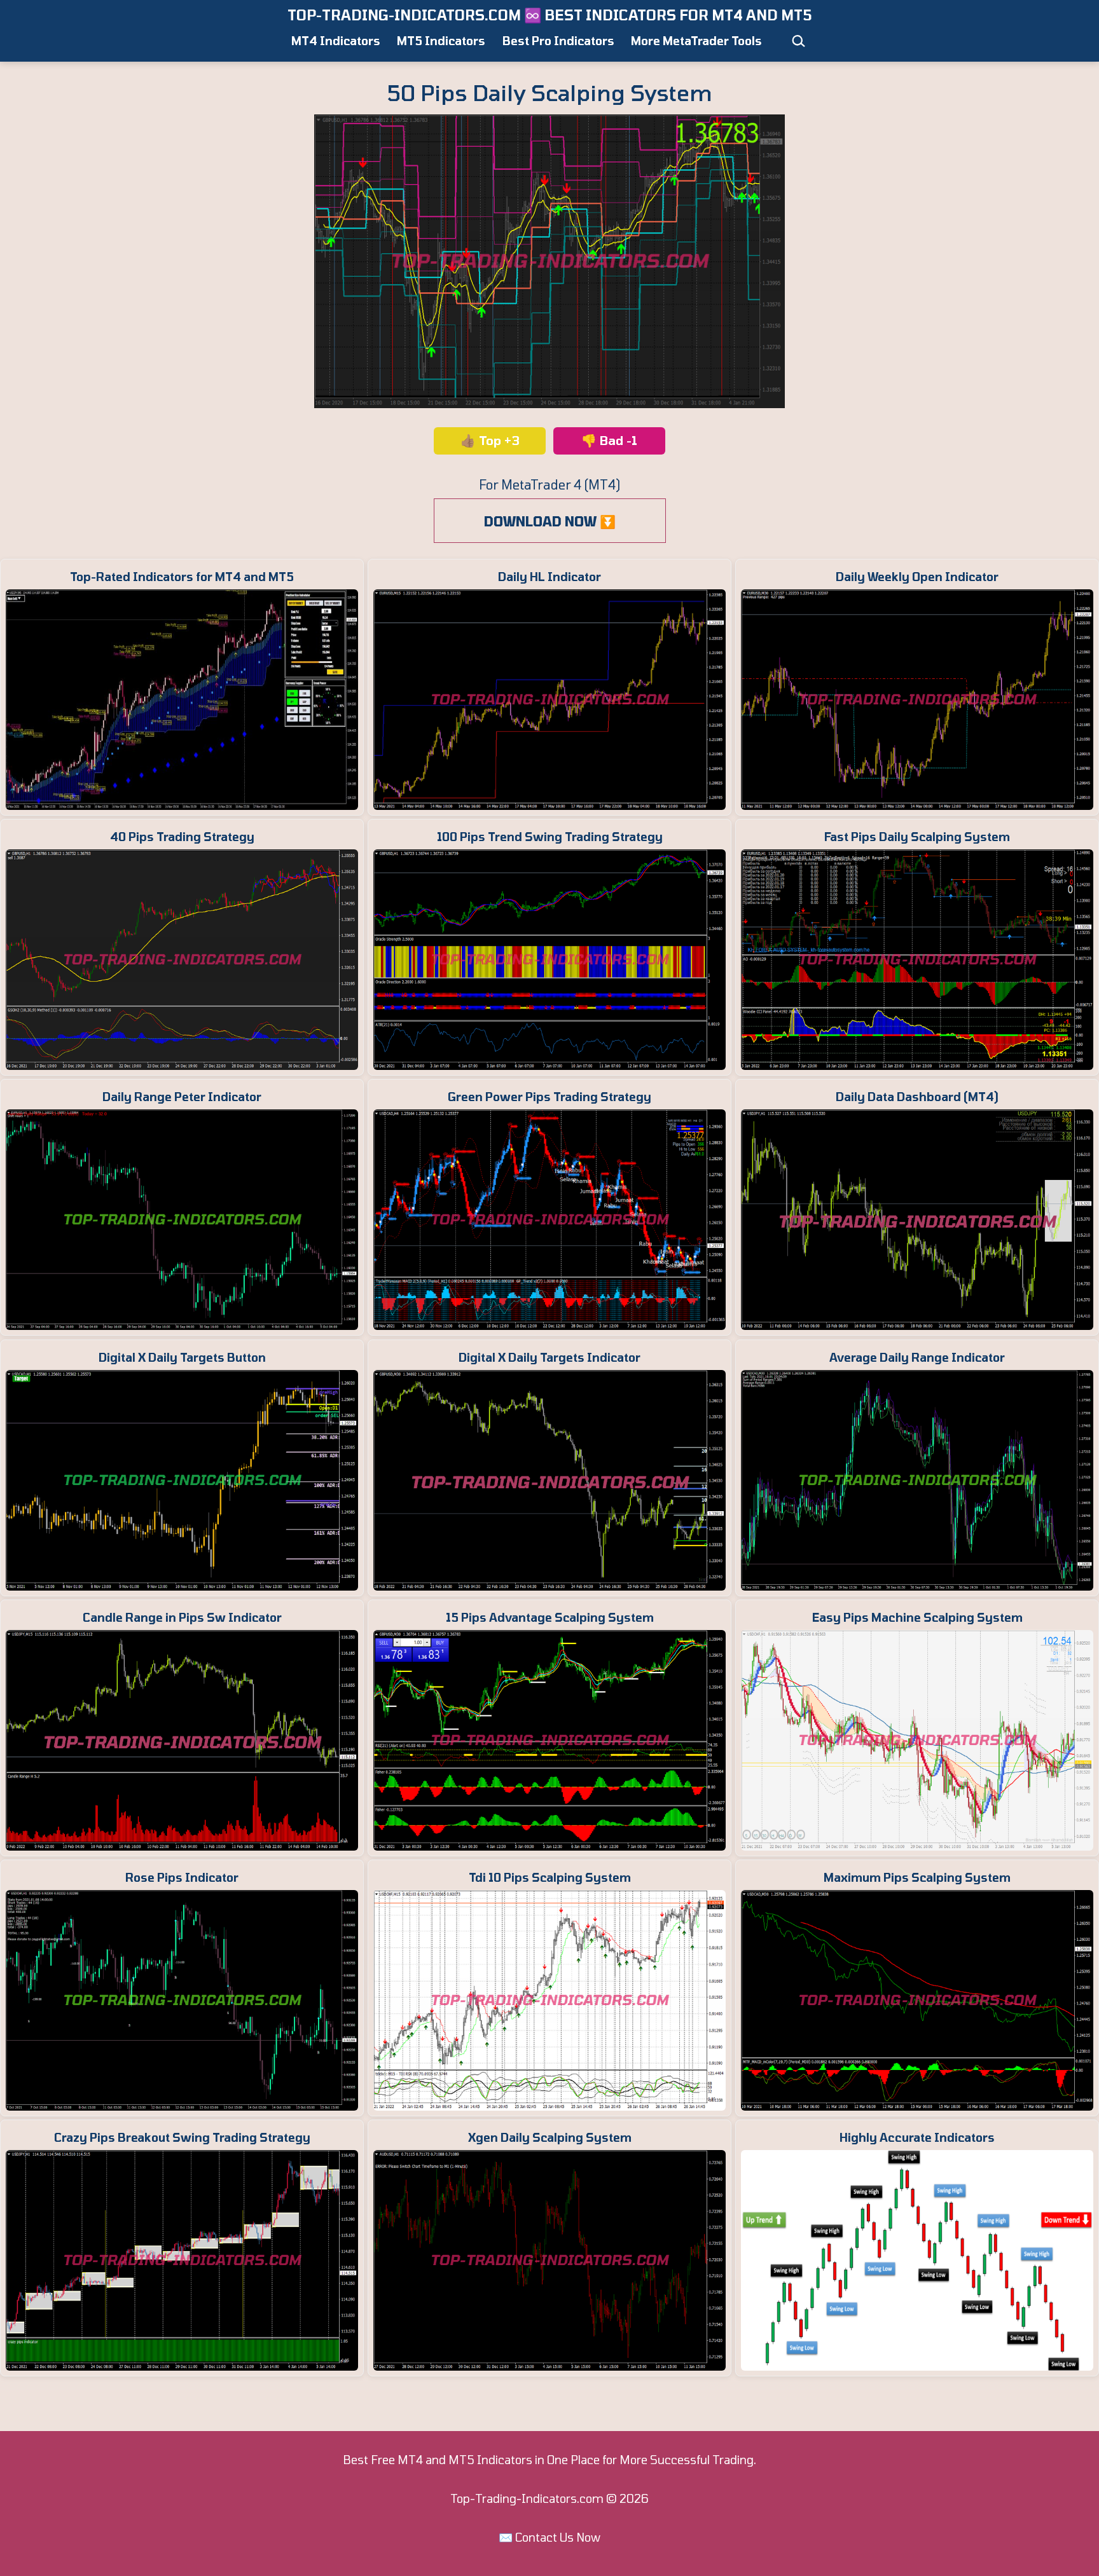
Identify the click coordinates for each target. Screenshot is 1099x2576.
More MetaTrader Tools (696, 41)
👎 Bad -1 (609, 440)
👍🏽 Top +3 (490, 440)
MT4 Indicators (336, 41)
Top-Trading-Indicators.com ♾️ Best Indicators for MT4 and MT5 (550, 15)
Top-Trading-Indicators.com (527, 2498)
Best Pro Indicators (558, 41)
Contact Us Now (558, 2537)
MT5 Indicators (441, 41)
